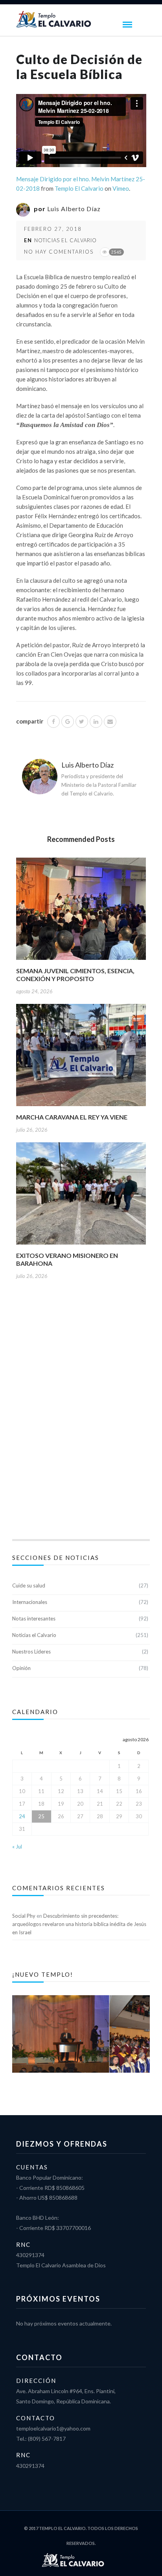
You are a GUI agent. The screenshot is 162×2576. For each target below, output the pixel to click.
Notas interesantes (34, 1619)
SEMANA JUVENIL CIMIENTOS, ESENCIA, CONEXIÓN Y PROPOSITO (75, 975)
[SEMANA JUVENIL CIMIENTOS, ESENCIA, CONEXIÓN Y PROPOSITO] (81, 911)
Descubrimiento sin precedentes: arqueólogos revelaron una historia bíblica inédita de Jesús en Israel (79, 1924)
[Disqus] (81, 1418)
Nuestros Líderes (31, 1652)
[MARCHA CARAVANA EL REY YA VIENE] (81, 1058)
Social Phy (24, 1916)
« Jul (17, 1847)
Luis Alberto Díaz (74, 209)
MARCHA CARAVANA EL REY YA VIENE (72, 1117)
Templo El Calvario (79, 188)
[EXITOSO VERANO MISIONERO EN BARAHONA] (81, 1196)
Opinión (21, 1668)
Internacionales (30, 1602)
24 (22, 1816)
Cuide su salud (29, 1585)
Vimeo (121, 188)
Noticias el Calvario (65, 240)
